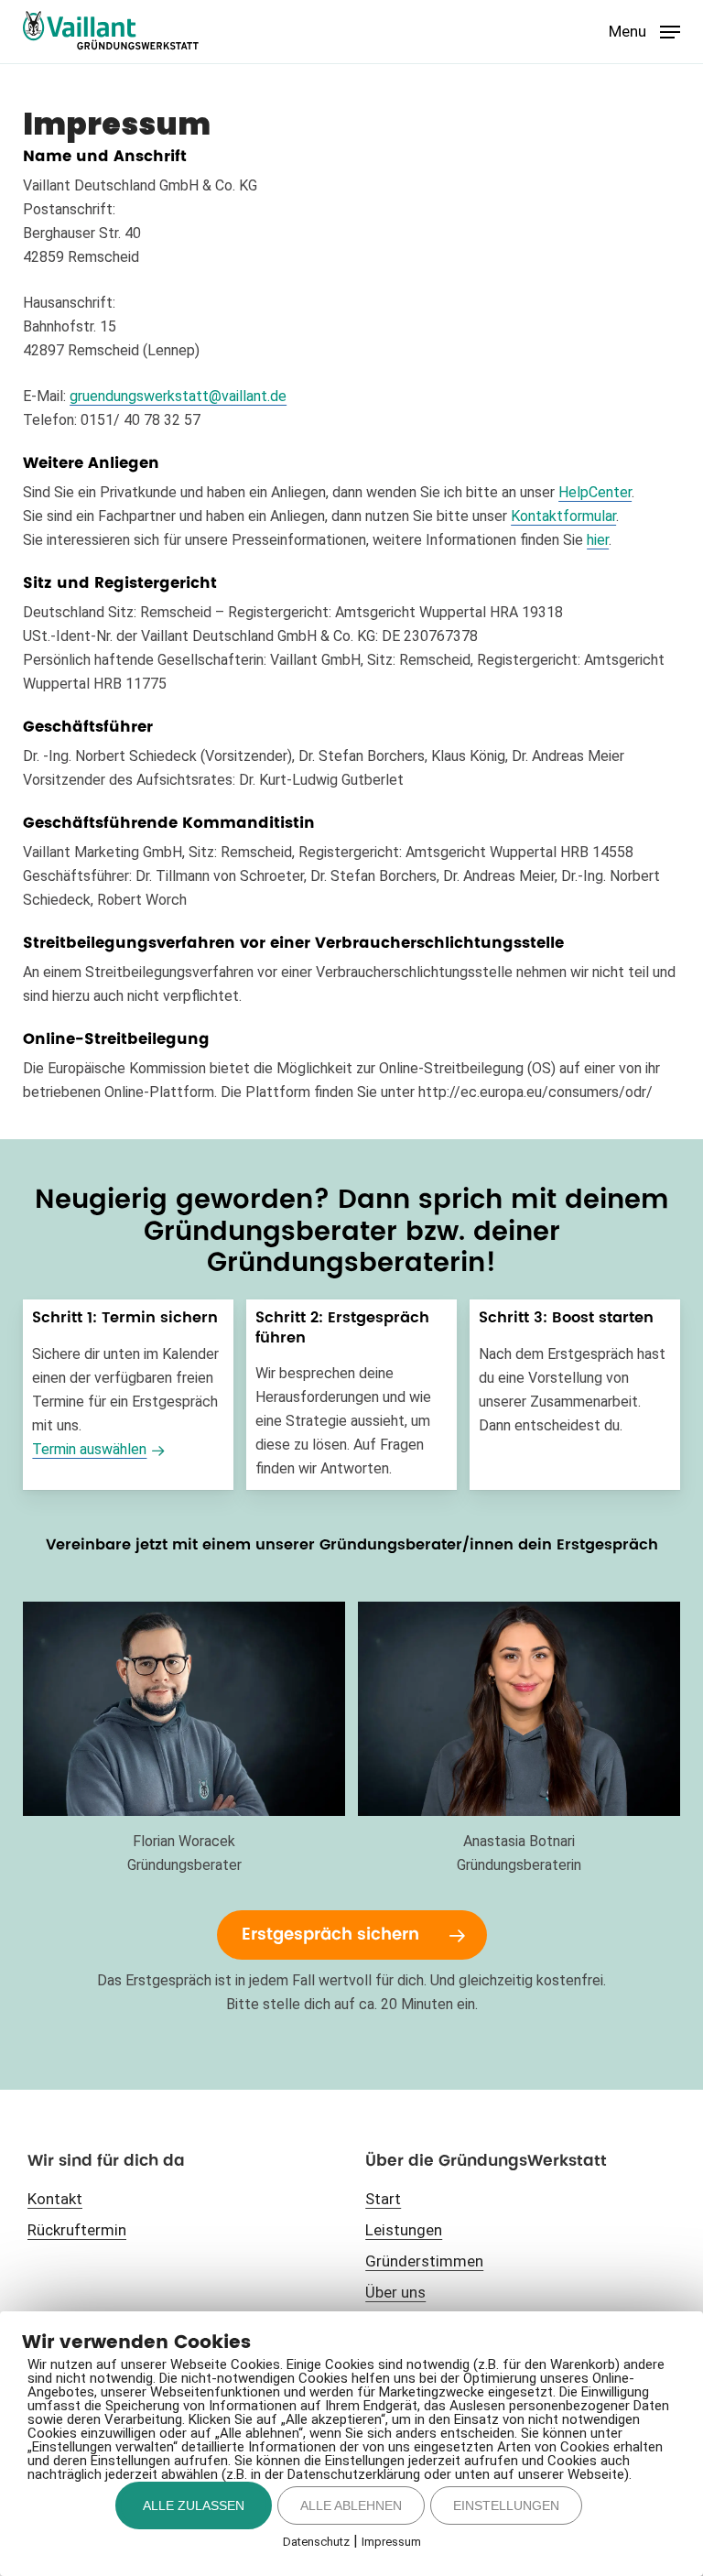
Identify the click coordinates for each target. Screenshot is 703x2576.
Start (383, 2199)
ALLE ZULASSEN (194, 2505)
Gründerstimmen (424, 2261)
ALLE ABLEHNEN (351, 2505)
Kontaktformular (563, 516)
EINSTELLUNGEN (506, 2505)
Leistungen (404, 2230)
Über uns (395, 2292)
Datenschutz (316, 2542)
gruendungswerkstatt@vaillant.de (178, 396)
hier (598, 540)
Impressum (391, 2542)
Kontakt (55, 2199)
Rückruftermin (77, 2230)
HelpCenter (595, 492)
